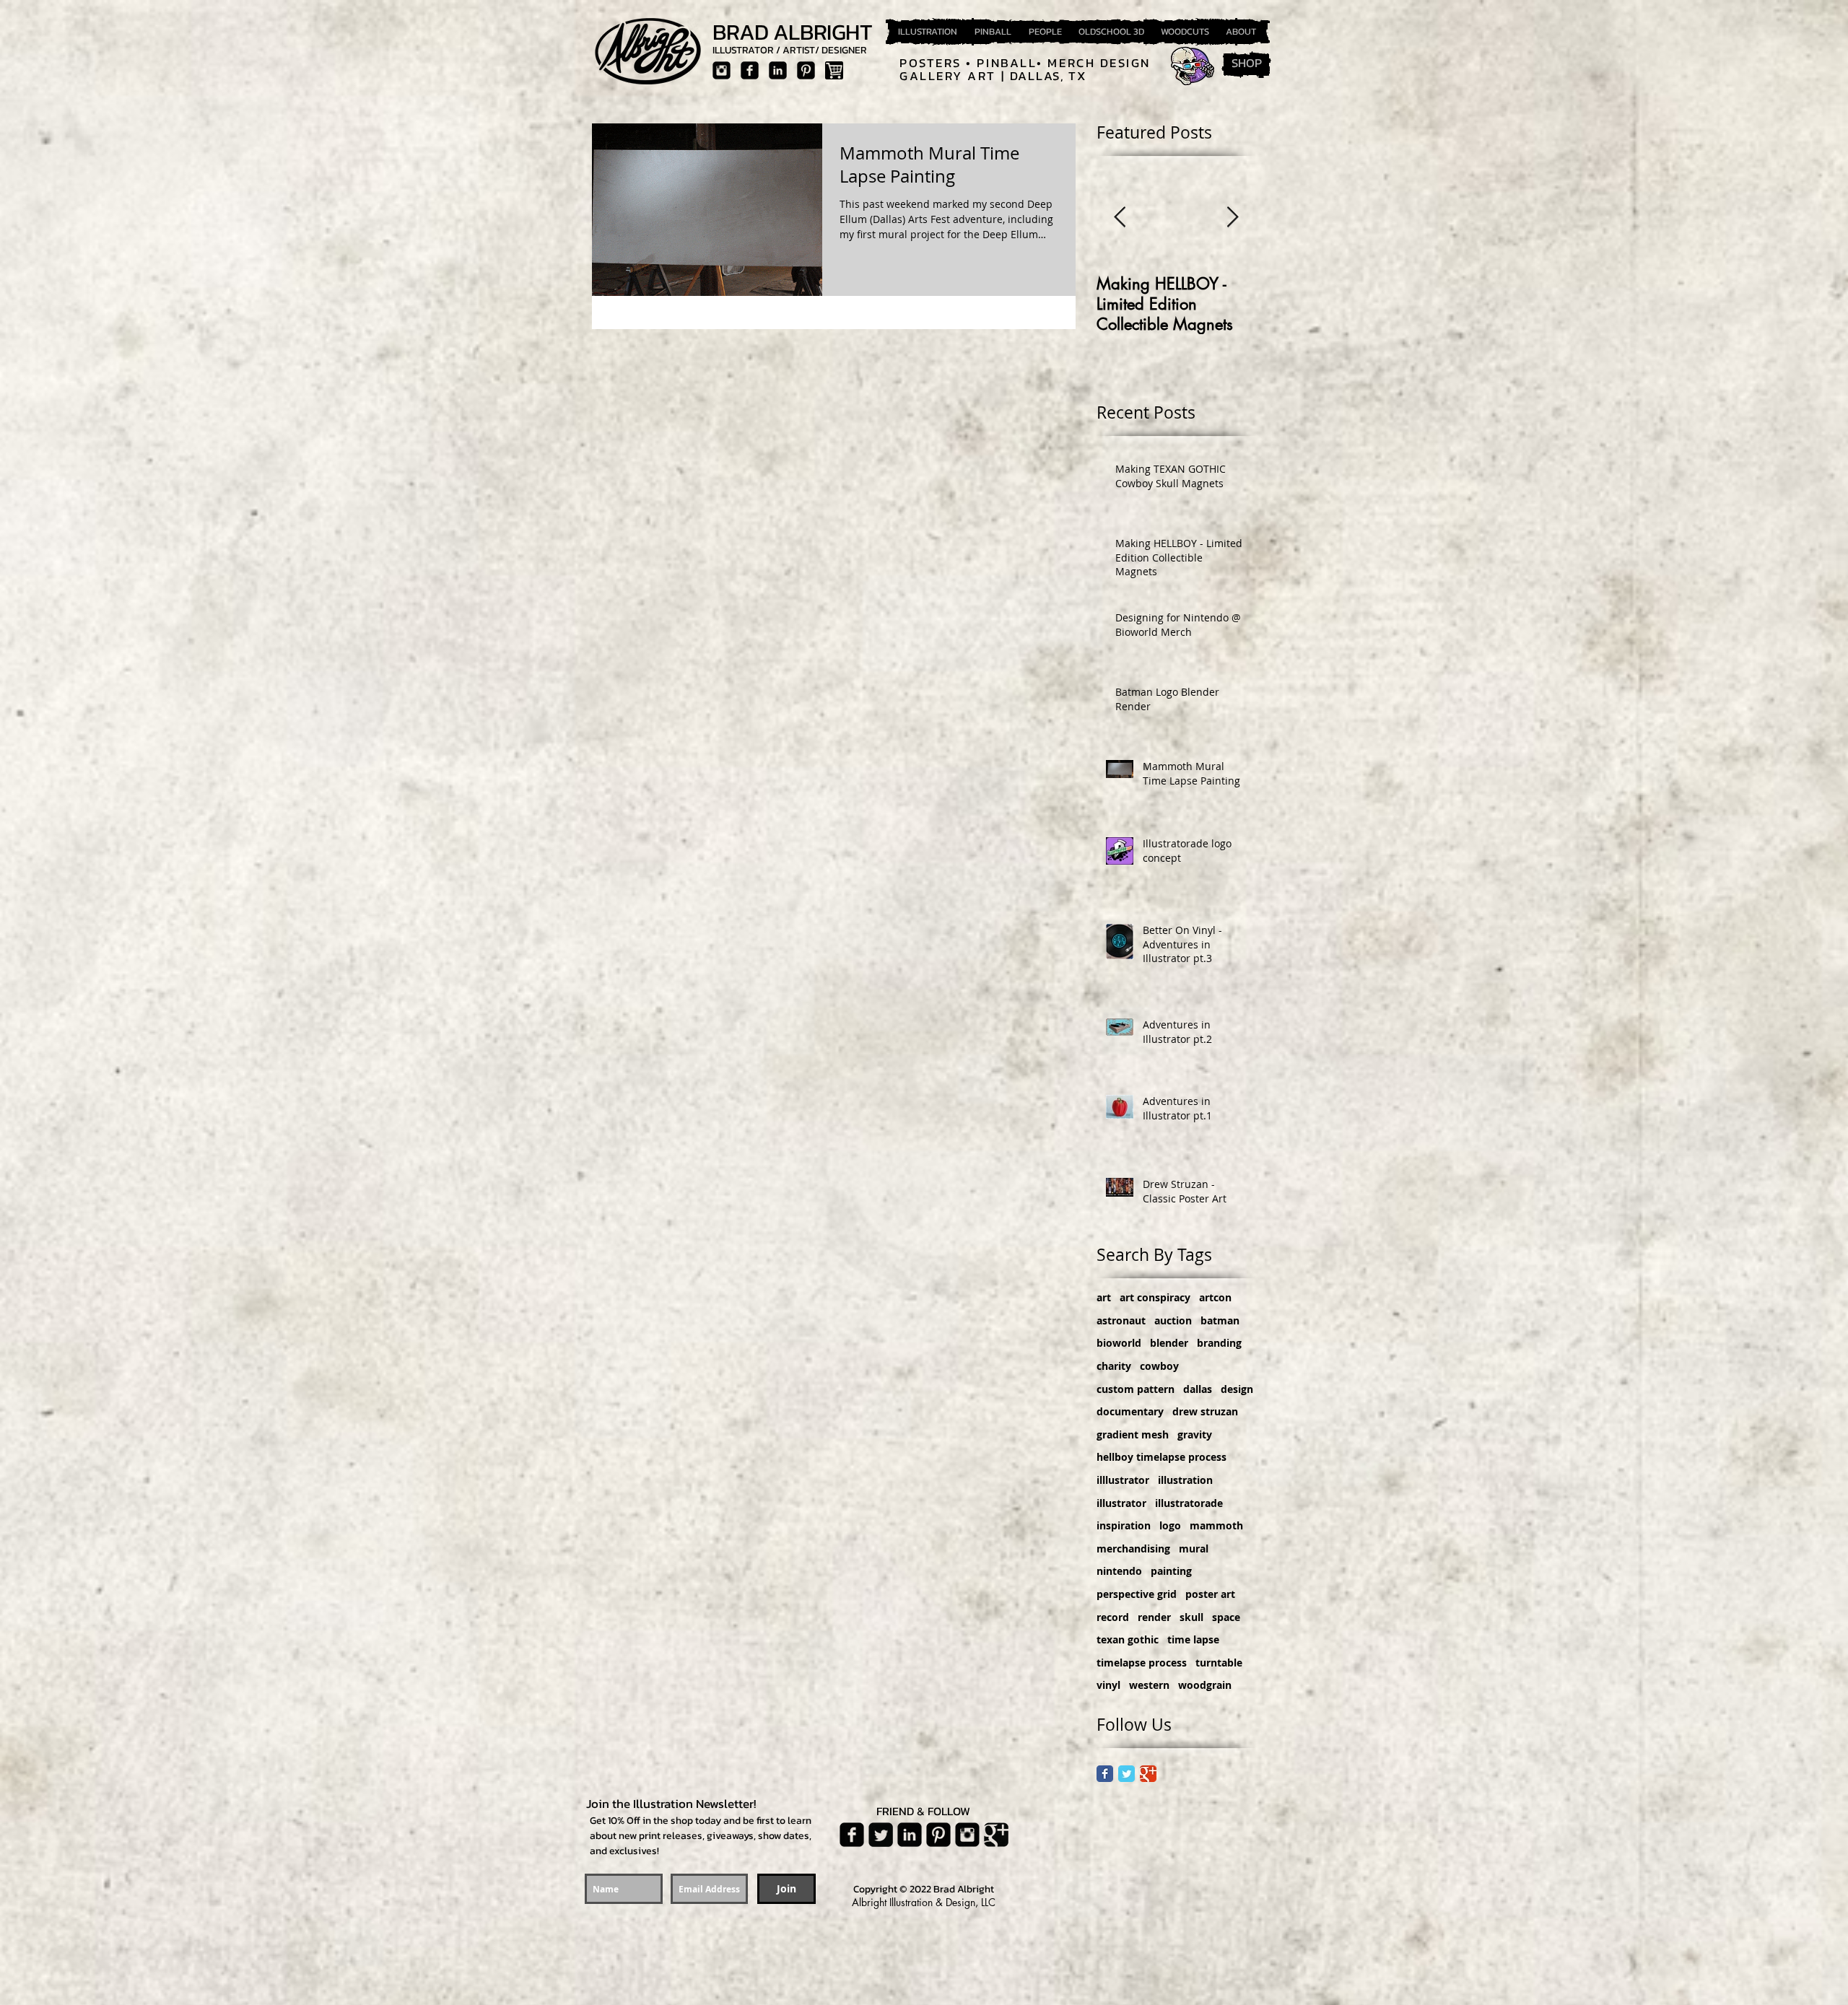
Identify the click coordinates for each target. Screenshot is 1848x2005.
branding (1219, 1343)
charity (1114, 1366)
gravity (1195, 1434)
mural (1194, 1548)
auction (1173, 1320)
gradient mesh (1133, 1434)
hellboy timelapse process (1161, 1457)
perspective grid (1137, 1594)
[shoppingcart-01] (834, 70)
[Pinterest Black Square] (806, 70)
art (1104, 1297)
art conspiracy (1155, 1297)
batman (1220, 1320)
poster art (1210, 1594)
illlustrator (1123, 1480)
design (1237, 1389)
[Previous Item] (1120, 218)
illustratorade (1189, 1503)
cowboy (1159, 1366)
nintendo (1119, 1571)
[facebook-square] (750, 70)
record (1113, 1617)
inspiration (1124, 1525)
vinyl (1108, 1685)
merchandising (1133, 1548)
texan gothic (1128, 1639)
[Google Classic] (1148, 1774)
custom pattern (1136, 1389)
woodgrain (1205, 1685)
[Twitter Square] (881, 1835)
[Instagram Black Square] (722, 70)
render (1154, 1617)
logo (1170, 1525)
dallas (1198, 1389)
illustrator (1121, 1503)
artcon (1215, 1297)
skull (1191, 1617)
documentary (1130, 1411)
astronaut (1121, 1320)
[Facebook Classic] (1105, 1774)
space (1226, 1617)
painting (1171, 1571)
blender (1169, 1343)
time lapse (1193, 1639)
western (1149, 1685)
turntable (1219, 1663)
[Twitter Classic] (1126, 1774)
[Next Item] (1232, 218)
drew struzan (1205, 1411)
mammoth (1216, 1525)
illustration (1185, 1480)
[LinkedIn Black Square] (778, 70)
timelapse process (1142, 1663)
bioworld (1119, 1343)
